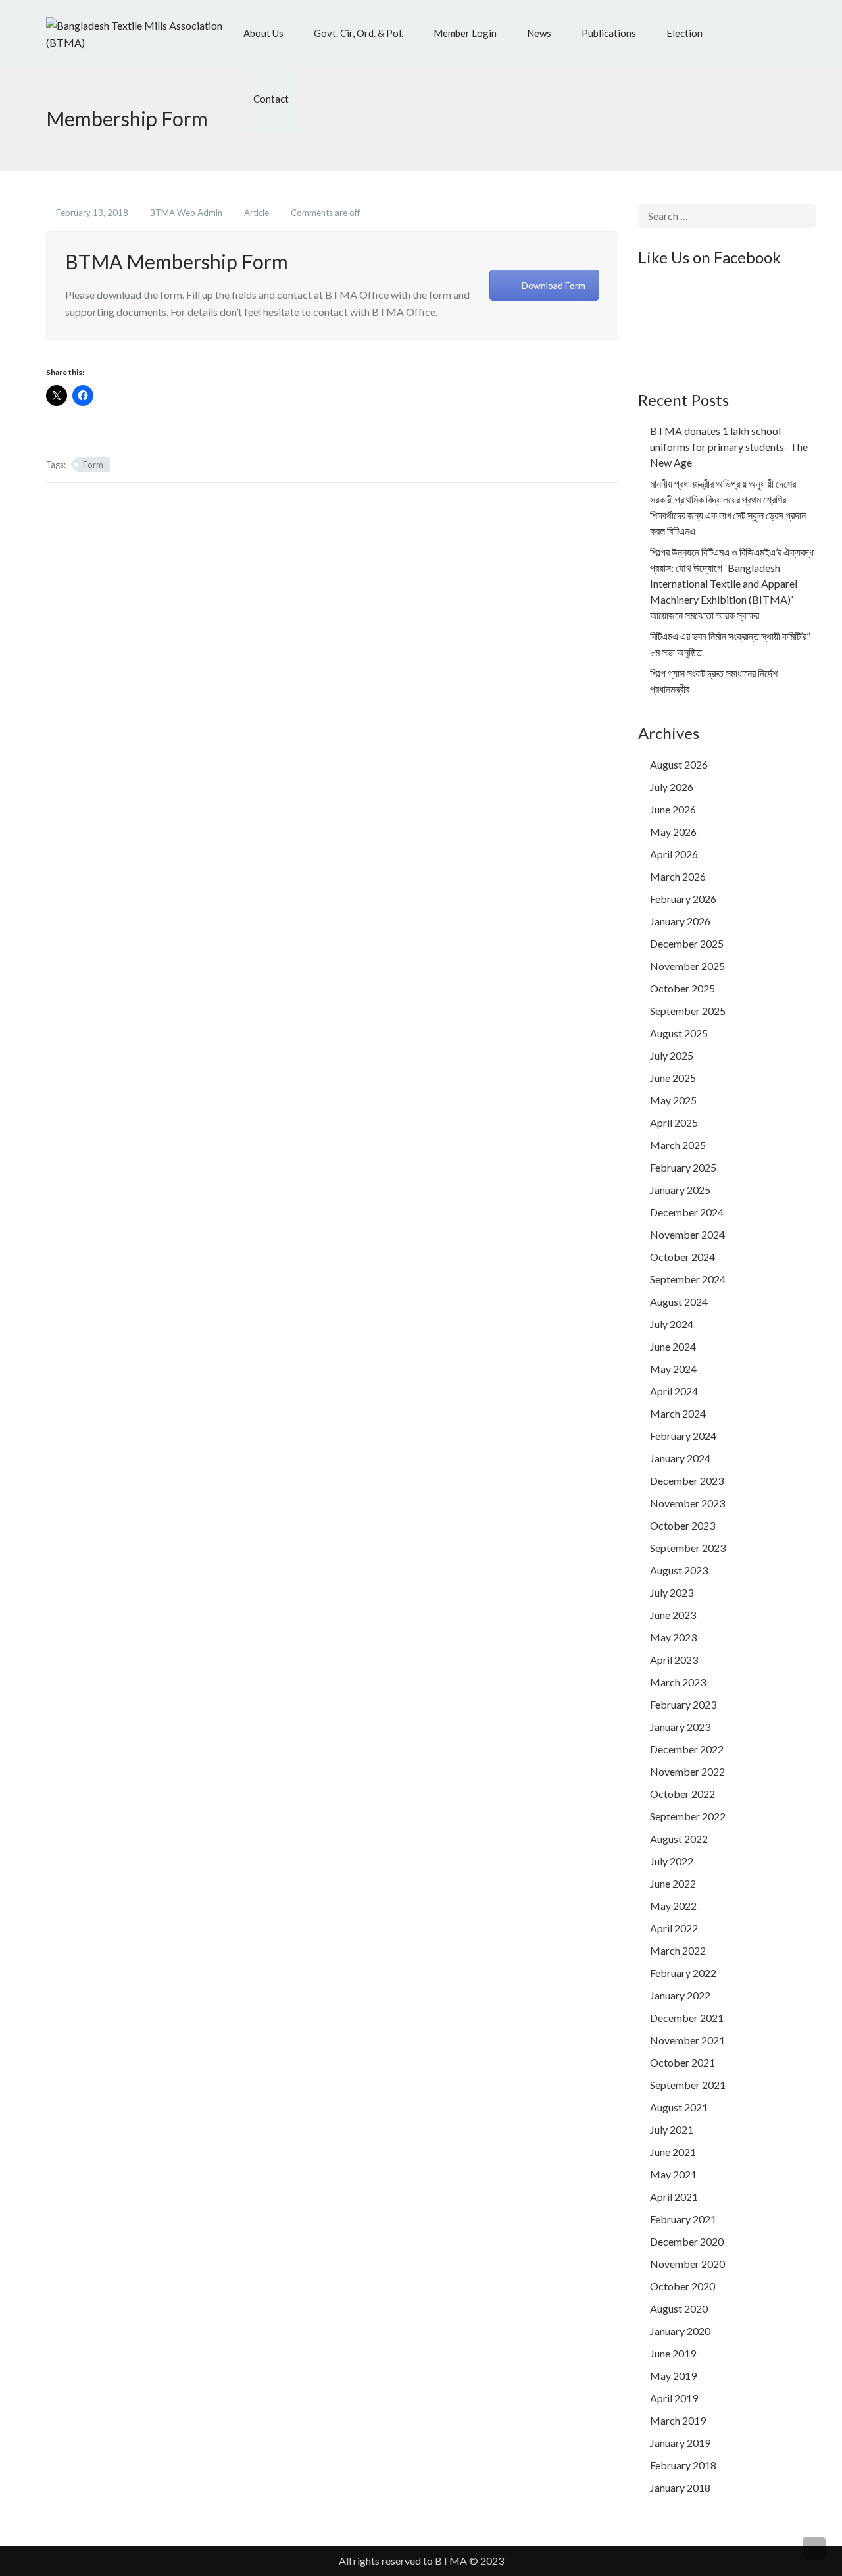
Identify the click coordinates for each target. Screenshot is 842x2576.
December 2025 (687, 943)
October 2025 (682, 988)
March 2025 (678, 1145)
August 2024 (679, 1301)
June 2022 (673, 1883)
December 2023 (687, 1481)
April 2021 (674, 2197)
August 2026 (679, 764)
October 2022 (682, 1794)
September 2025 (688, 1011)
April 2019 (674, 2398)
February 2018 (683, 2465)
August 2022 (679, 1839)
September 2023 (688, 1548)
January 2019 (680, 2443)
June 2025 (673, 1078)
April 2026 (674, 854)
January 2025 (680, 1190)
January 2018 (680, 2487)
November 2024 (687, 1234)
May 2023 (673, 1637)
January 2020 (680, 2331)
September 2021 (688, 2085)
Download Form (554, 285)
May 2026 (673, 832)
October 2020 (682, 2286)
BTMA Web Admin (187, 213)
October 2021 (682, 2062)
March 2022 (678, 1950)
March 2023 (678, 1682)
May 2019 (673, 2376)
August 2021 (679, 2107)
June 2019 (673, 2353)
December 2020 (687, 2241)
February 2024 (683, 1436)
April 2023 (674, 1660)
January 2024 (680, 1458)
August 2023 (679, 1570)
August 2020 (679, 2308)
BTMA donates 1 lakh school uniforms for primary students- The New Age (729, 447)
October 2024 (682, 1257)
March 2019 (678, 2420)
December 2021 (687, 2018)
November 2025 (687, 966)
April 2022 (674, 1928)
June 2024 (673, 1346)
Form (93, 465)
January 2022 (680, 1995)
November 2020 (687, 2264)
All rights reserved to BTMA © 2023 (421, 2561)
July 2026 (672, 787)
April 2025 (674, 1122)
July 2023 (672, 1592)
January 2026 (680, 921)
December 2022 (687, 1749)
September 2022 (688, 1816)
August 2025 (679, 1033)
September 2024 (688, 1279)
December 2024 (687, 1212)
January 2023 (680, 1727)
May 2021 (673, 2174)
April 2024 (674, 1391)
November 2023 (687, 1503)
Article (258, 213)
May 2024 (673, 1369)
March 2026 (678, 876)
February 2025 (683, 1167)
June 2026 (673, 809)
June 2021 (673, 2152)
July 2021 (672, 2129)
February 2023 (683, 1704)
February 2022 (683, 1973)
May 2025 (673, 1100)
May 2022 (673, 1906)
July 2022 (672, 1861)
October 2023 (682, 1525)
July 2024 (672, 1324)
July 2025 (672, 1055)
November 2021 (687, 2040)
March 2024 (678, 1413)
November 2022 (687, 1771)
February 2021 (683, 2219)
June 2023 (673, 1615)
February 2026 (683, 899)
